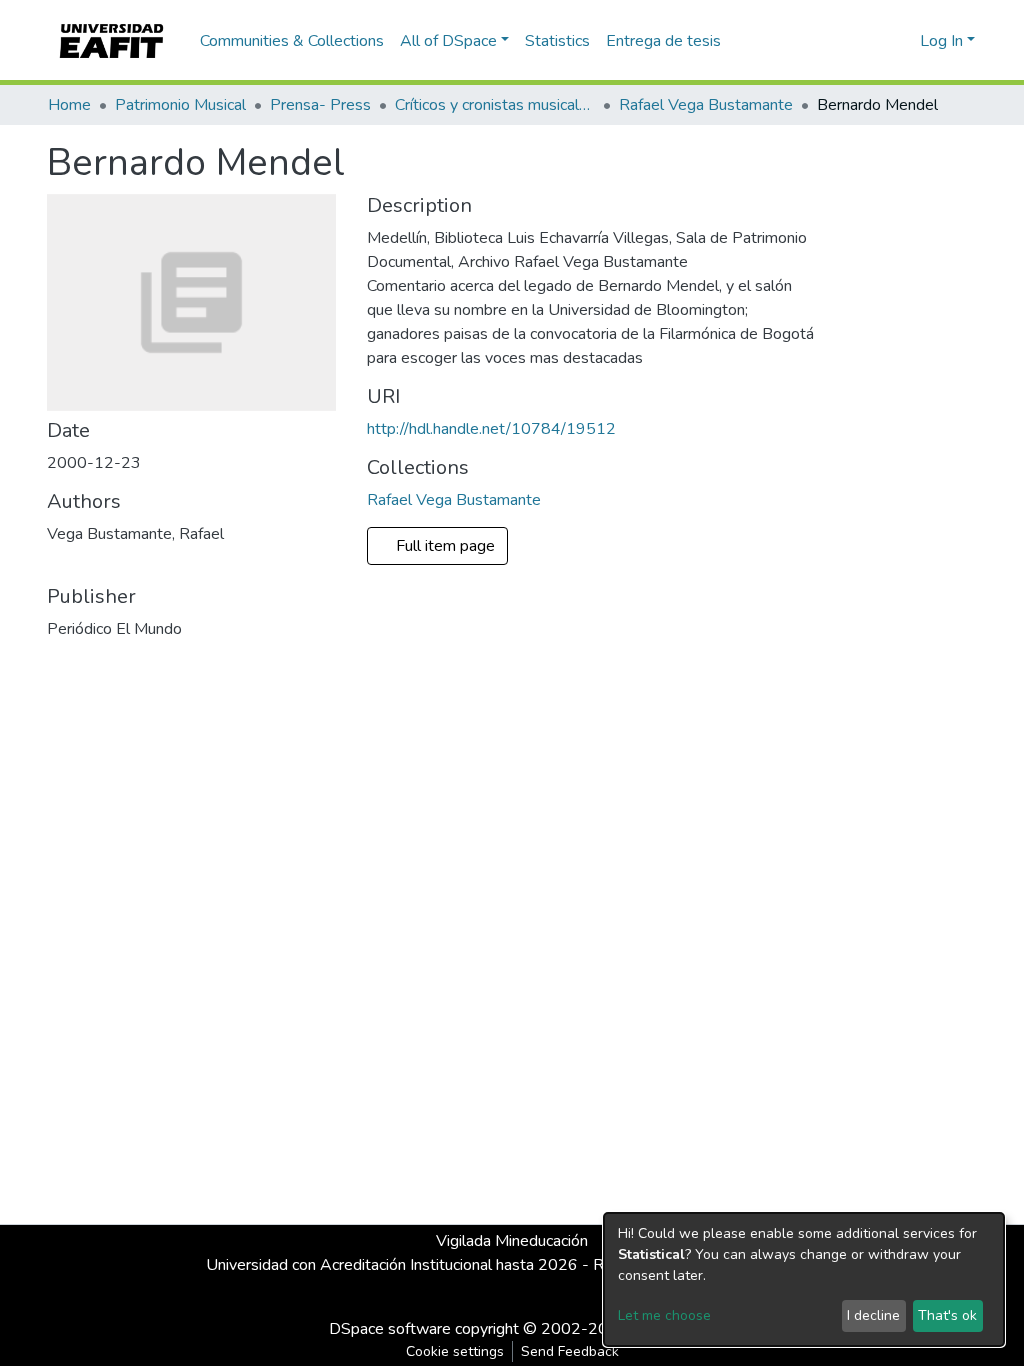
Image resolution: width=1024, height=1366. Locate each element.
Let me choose (664, 1315)
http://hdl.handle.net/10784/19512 (491, 429)
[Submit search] (872, 41)
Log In (941, 41)
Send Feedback (570, 1351)
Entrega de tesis (663, 41)
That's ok (947, 1315)
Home (69, 105)
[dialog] (804, 1279)
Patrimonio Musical (180, 105)
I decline (873, 1315)
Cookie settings (455, 1351)
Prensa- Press (320, 105)
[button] (901, 41)
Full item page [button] (447, 546)
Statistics (557, 41)
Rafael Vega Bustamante (706, 105)
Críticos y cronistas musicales (495, 105)
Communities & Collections (292, 41)
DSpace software (390, 1329)
